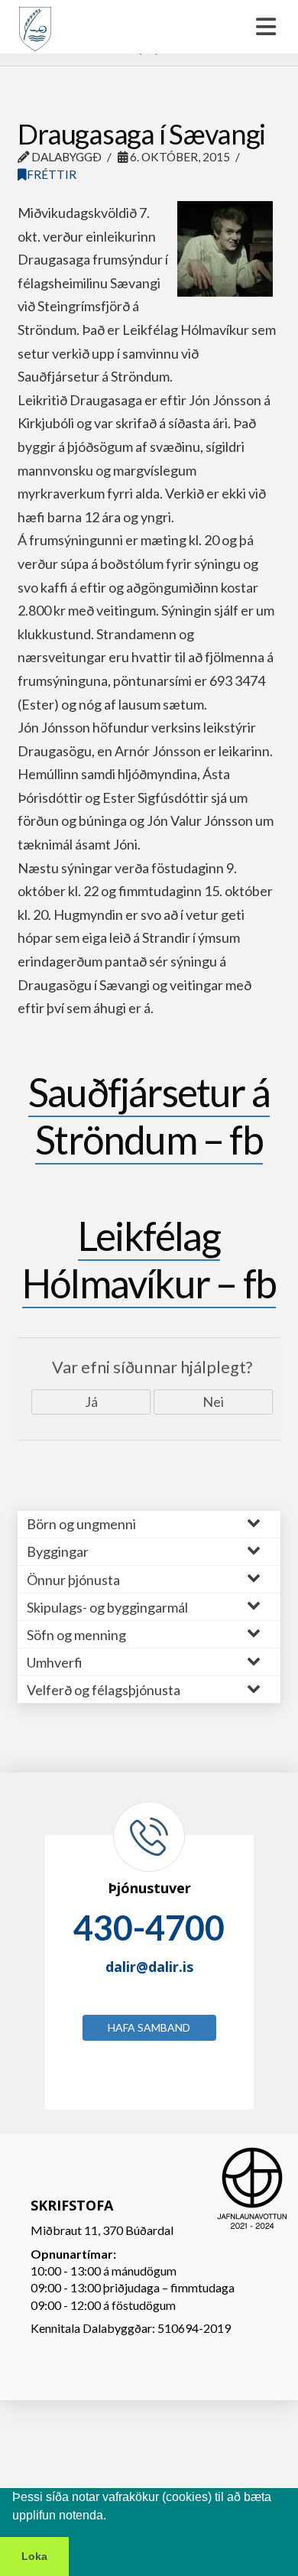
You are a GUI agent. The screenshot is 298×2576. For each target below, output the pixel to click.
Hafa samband (149, 2027)
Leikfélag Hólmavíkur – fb (149, 1259)
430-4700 (149, 1928)
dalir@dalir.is (149, 1967)
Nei (213, 1402)
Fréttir (52, 174)
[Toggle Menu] (149, 27)
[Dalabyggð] (35, 22)
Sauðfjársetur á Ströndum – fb (149, 1116)
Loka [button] (34, 2556)
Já (91, 1402)
